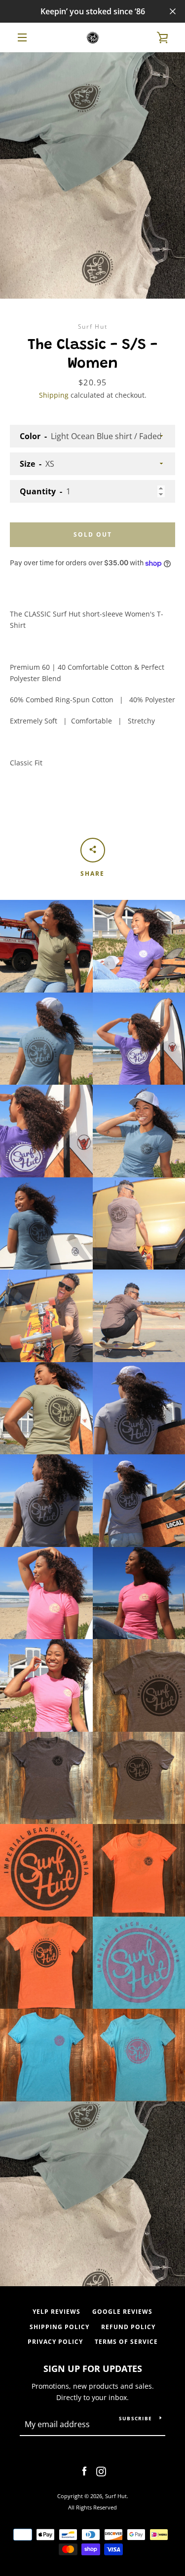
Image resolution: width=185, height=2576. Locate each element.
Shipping (54, 395)
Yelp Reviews (56, 2312)
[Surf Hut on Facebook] (84, 2471)
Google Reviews (122, 2312)
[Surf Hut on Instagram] (101, 2471)
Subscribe (135, 2418)
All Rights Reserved (92, 2507)
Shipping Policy (59, 2327)
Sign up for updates (93, 2369)
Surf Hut (116, 2496)
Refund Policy (128, 2327)
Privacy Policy (55, 2342)
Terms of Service (126, 2342)
